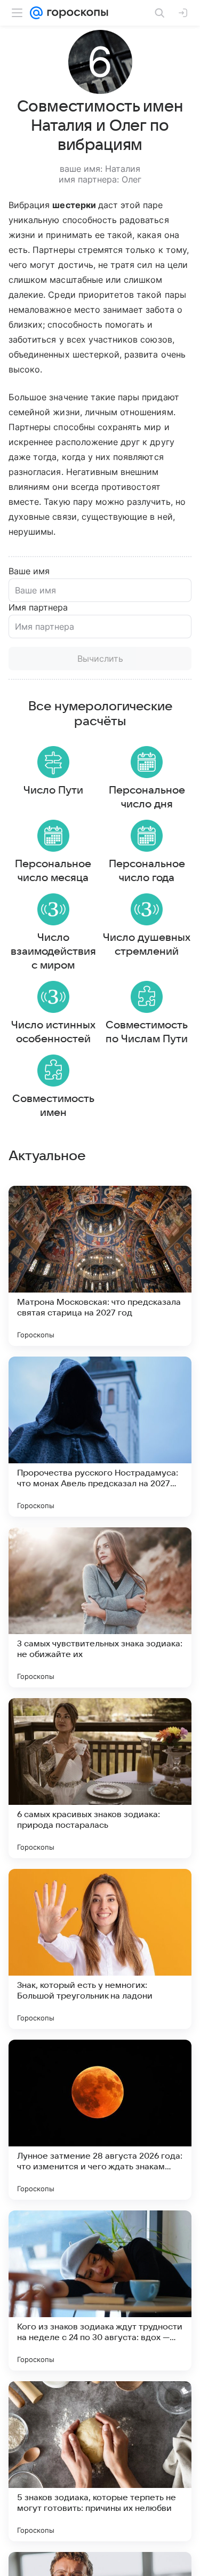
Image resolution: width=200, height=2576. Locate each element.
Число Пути (53, 790)
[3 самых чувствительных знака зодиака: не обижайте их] (100, 1607)
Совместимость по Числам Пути (147, 1032)
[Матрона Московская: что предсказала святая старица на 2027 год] (100, 1266)
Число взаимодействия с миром (53, 952)
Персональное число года (147, 871)
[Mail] (36, 13)
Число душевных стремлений (147, 945)
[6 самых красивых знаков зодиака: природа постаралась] (100, 1778)
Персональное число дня (147, 797)
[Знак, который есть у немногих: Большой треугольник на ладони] (100, 1949)
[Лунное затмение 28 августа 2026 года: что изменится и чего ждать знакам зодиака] (100, 2120)
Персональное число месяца (53, 871)
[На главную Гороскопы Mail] (75, 13)
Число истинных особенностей (53, 1032)
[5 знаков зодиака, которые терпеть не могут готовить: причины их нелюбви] (100, 2461)
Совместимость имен (53, 1106)
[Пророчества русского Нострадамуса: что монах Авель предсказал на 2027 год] (100, 1437)
